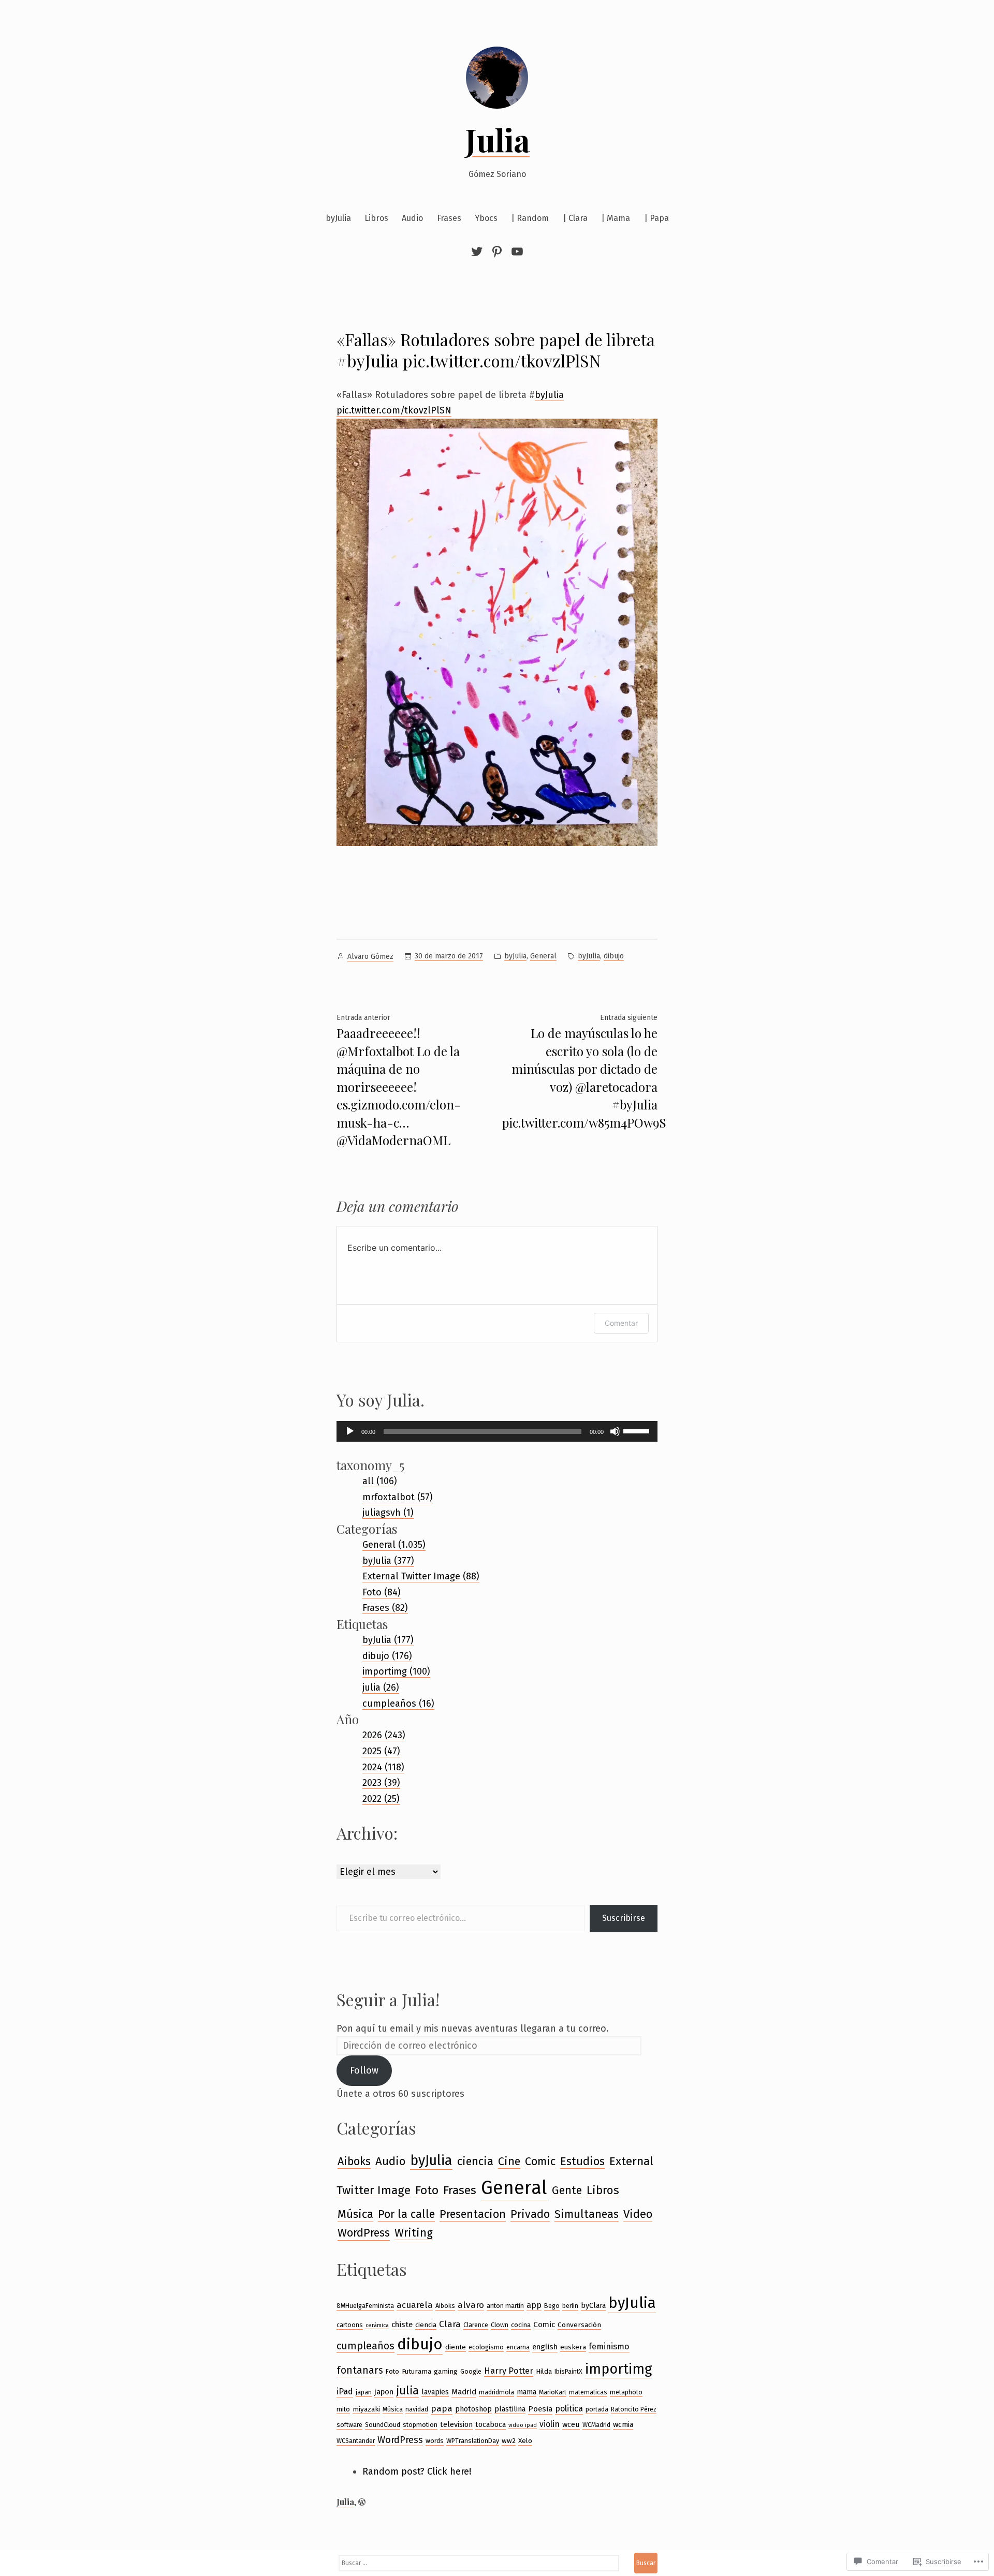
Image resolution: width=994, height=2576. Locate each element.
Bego (552, 2306)
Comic (540, 2162)
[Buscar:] (479, 2563)
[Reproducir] (350, 1431)
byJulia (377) (388, 1561)
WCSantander (356, 2441)
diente (456, 2347)
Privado (530, 2214)
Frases (449, 218)
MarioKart (553, 2392)
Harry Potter (509, 2371)
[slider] (638, 1430)
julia (407, 2391)
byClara (593, 2305)
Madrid (464, 2392)
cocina (521, 2325)
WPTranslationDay (473, 2441)
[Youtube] (516, 251)
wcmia (623, 2424)
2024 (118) (383, 1767)
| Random (530, 218)
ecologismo (486, 2347)
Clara (450, 2324)
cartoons (350, 2325)
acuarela (415, 2305)
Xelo (525, 2441)
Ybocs (486, 218)
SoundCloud (383, 2425)
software (349, 2425)
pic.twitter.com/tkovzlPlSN (394, 410)
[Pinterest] (497, 251)
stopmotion (420, 2425)
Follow (364, 2070)
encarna (518, 2347)
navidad (417, 2409)
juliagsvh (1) (388, 1513)
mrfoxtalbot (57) (398, 1497)
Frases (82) (385, 1608)
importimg (618, 2369)
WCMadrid (596, 2425)
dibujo (614, 956)
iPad (345, 2392)
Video (638, 2214)
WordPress (364, 2233)
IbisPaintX (568, 2371)
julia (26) (381, 1687)
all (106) (380, 1481)
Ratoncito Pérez (634, 2409)
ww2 (509, 2441)
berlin (570, 2306)
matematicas (588, 2392)
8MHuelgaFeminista (365, 2306)
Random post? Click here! (417, 2471)
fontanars (360, 2370)
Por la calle (406, 2214)
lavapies (435, 2392)
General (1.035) (394, 1545)
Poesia (540, 2409)
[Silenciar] (615, 1431)
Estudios (582, 2162)
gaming (446, 2371)
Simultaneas (587, 2214)
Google (471, 2371)
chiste (402, 2325)
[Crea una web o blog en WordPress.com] (362, 2502)
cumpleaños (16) (398, 1704)
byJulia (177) (388, 1640)
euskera (573, 2347)
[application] (497, 1431)
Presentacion (473, 2214)
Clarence (476, 2325)
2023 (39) (381, 1783)
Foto (427, 2190)
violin (550, 2424)
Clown (500, 2325)
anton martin (505, 2306)
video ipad (523, 2425)
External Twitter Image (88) (421, 1576)
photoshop (473, 2409)
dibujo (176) (387, 1656)
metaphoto (626, 2392)
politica (569, 2409)
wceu (571, 2424)
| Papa (656, 218)
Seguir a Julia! (388, 1999)
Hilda (544, 2371)
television (456, 2424)
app (534, 2305)
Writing (414, 2233)
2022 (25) (381, 1799)
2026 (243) (384, 1735)
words (435, 2441)
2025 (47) (381, 1751)
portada (597, 2409)
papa (442, 2408)
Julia (497, 139)
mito (343, 2409)
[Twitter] (479, 251)
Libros (376, 218)
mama (527, 2392)
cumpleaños (366, 2346)
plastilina (510, 2409)
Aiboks (354, 2162)
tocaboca (491, 2424)
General (543, 956)
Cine (509, 2162)
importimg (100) (396, 1671)
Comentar (621, 1323)
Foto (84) (382, 1592)
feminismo (609, 2346)
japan (364, 2392)
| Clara (575, 218)
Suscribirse (624, 1918)
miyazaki (366, 2409)
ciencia (475, 2162)
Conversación (579, 2325)
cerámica (377, 2325)
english (545, 2347)
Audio (412, 218)
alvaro (471, 2305)
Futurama (416, 2371)
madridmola (496, 2392)
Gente (567, 2190)
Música (355, 2214)
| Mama (616, 218)
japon (384, 2392)
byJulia (338, 218)
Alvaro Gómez (370, 957)
